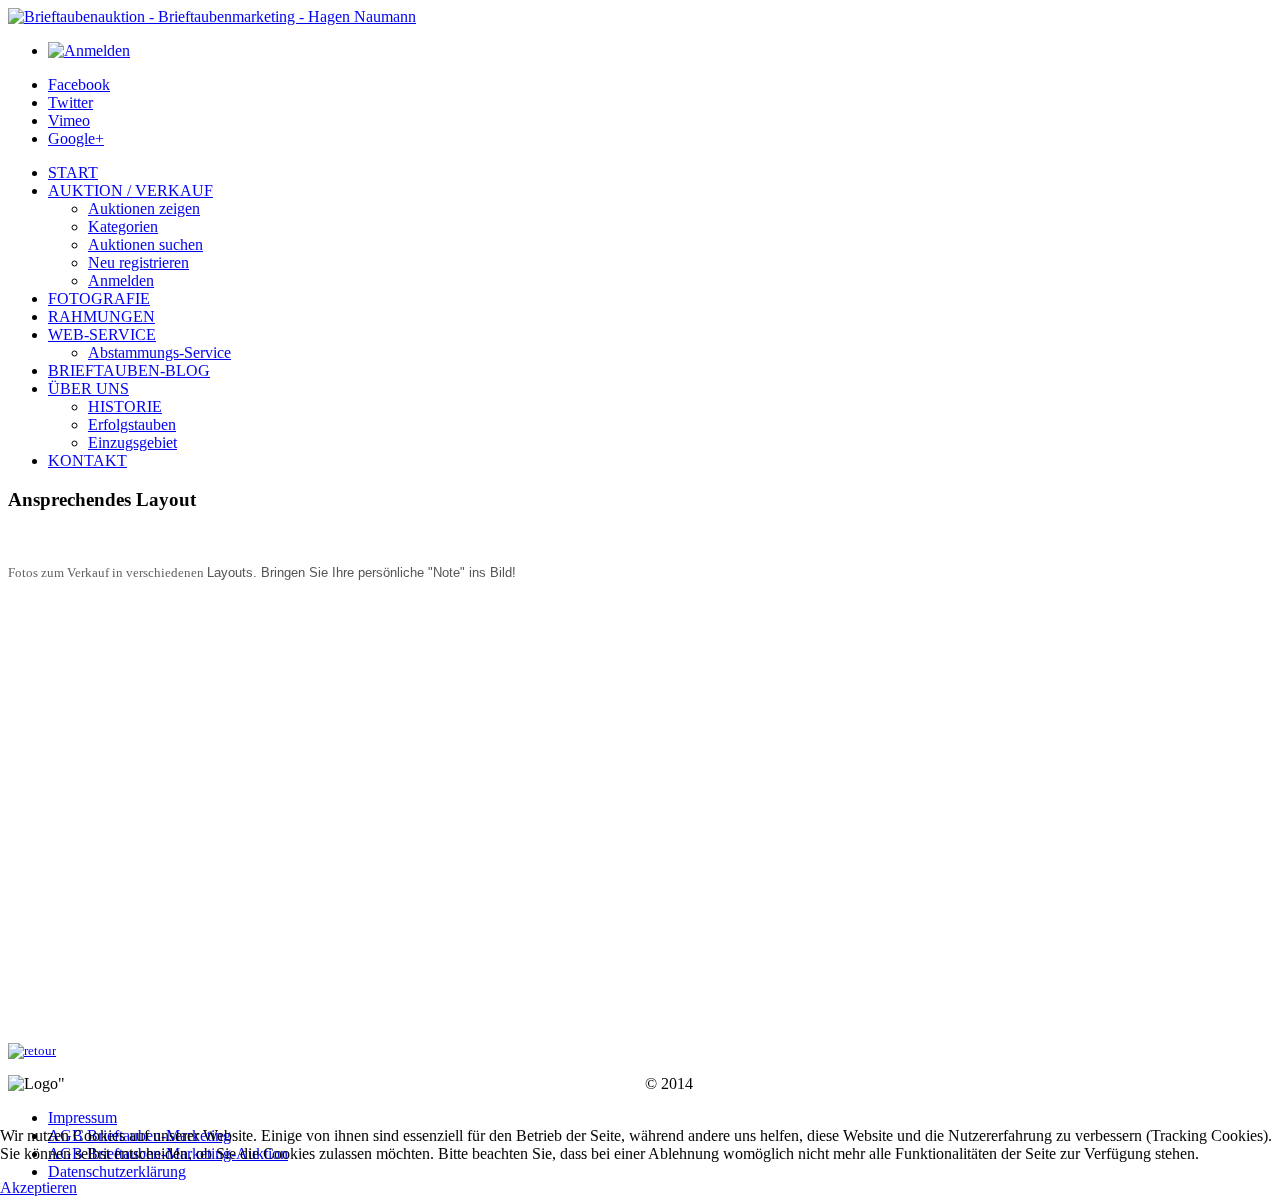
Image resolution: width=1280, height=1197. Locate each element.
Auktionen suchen (145, 244)
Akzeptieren (38, 1187)
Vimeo (69, 120)
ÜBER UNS (88, 388)
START (73, 172)
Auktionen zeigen (144, 208)
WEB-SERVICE (102, 334)
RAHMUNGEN (101, 316)
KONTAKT (87, 460)
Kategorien (123, 226)
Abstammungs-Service (159, 352)
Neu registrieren (138, 262)
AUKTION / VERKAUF (130, 190)
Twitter (70, 102)
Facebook (79, 84)
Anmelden (121, 280)
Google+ (76, 138)
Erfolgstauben (132, 424)
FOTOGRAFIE (99, 298)
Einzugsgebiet (132, 442)
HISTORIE (125, 406)
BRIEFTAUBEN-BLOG (129, 370)
